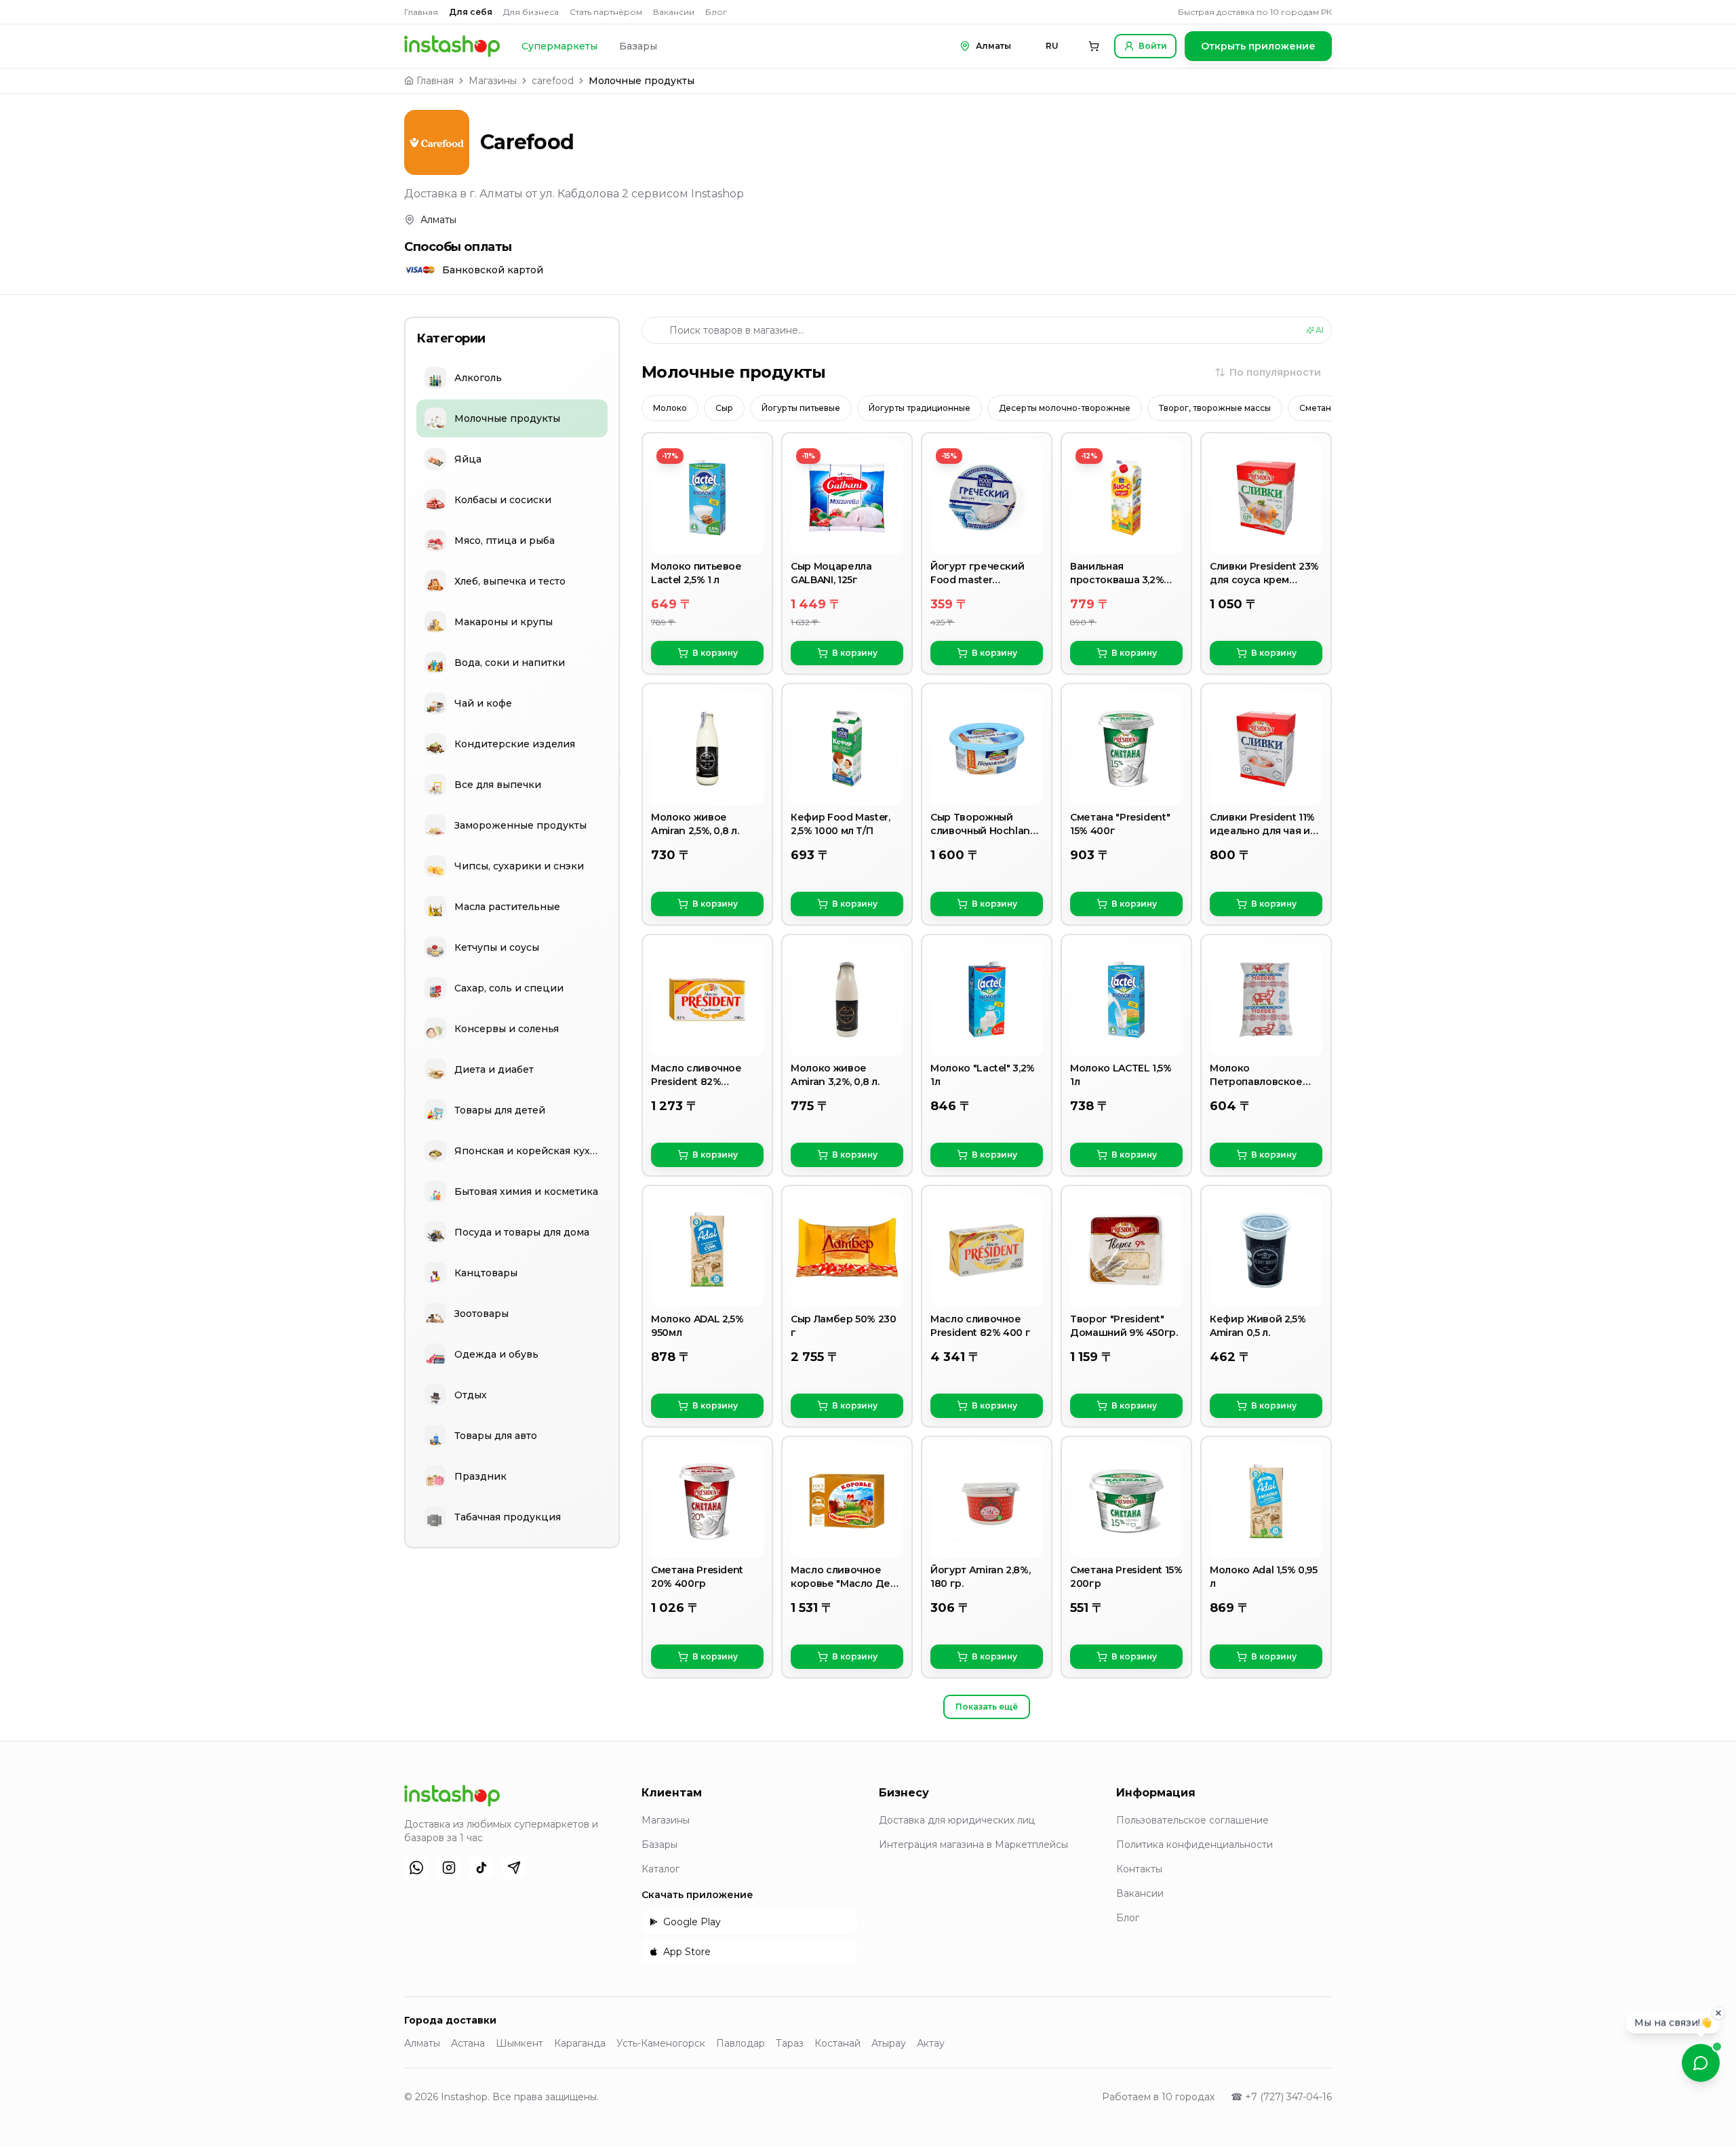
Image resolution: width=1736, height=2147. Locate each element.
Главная (421, 12)
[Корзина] (1094, 46)
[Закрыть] (1718, 2015)
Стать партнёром (606, 12)
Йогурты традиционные (920, 408)
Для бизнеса (531, 12)
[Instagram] (449, 1868)
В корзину (715, 653)
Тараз (790, 2043)
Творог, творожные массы (1215, 408)
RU (1052, 46)
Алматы (422, 2043)
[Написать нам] (1701, 2063)
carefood (553, 81)
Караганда (580, 2043)
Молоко (670, 408)
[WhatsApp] (416, 1868)
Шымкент (519, 2043)
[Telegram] (514, 1868)
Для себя (471, 12)
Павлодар (741, 2043)
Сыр (724, 408)
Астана (468, 2043)
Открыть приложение (1258, 46)
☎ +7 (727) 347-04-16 (1281, 2097)
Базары (638, 46)
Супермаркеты (559, 46)
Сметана (1318, 408)
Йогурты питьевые (801, 408)
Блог (716, 12)
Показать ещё (987, 1707)
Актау (931, 2043)
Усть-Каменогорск (661, 2043)
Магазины (493, 81)
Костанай (837, 2043)
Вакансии (674, 12)
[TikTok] (481, 1868)
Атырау (889, 2043)
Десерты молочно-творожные (1065, 408)
